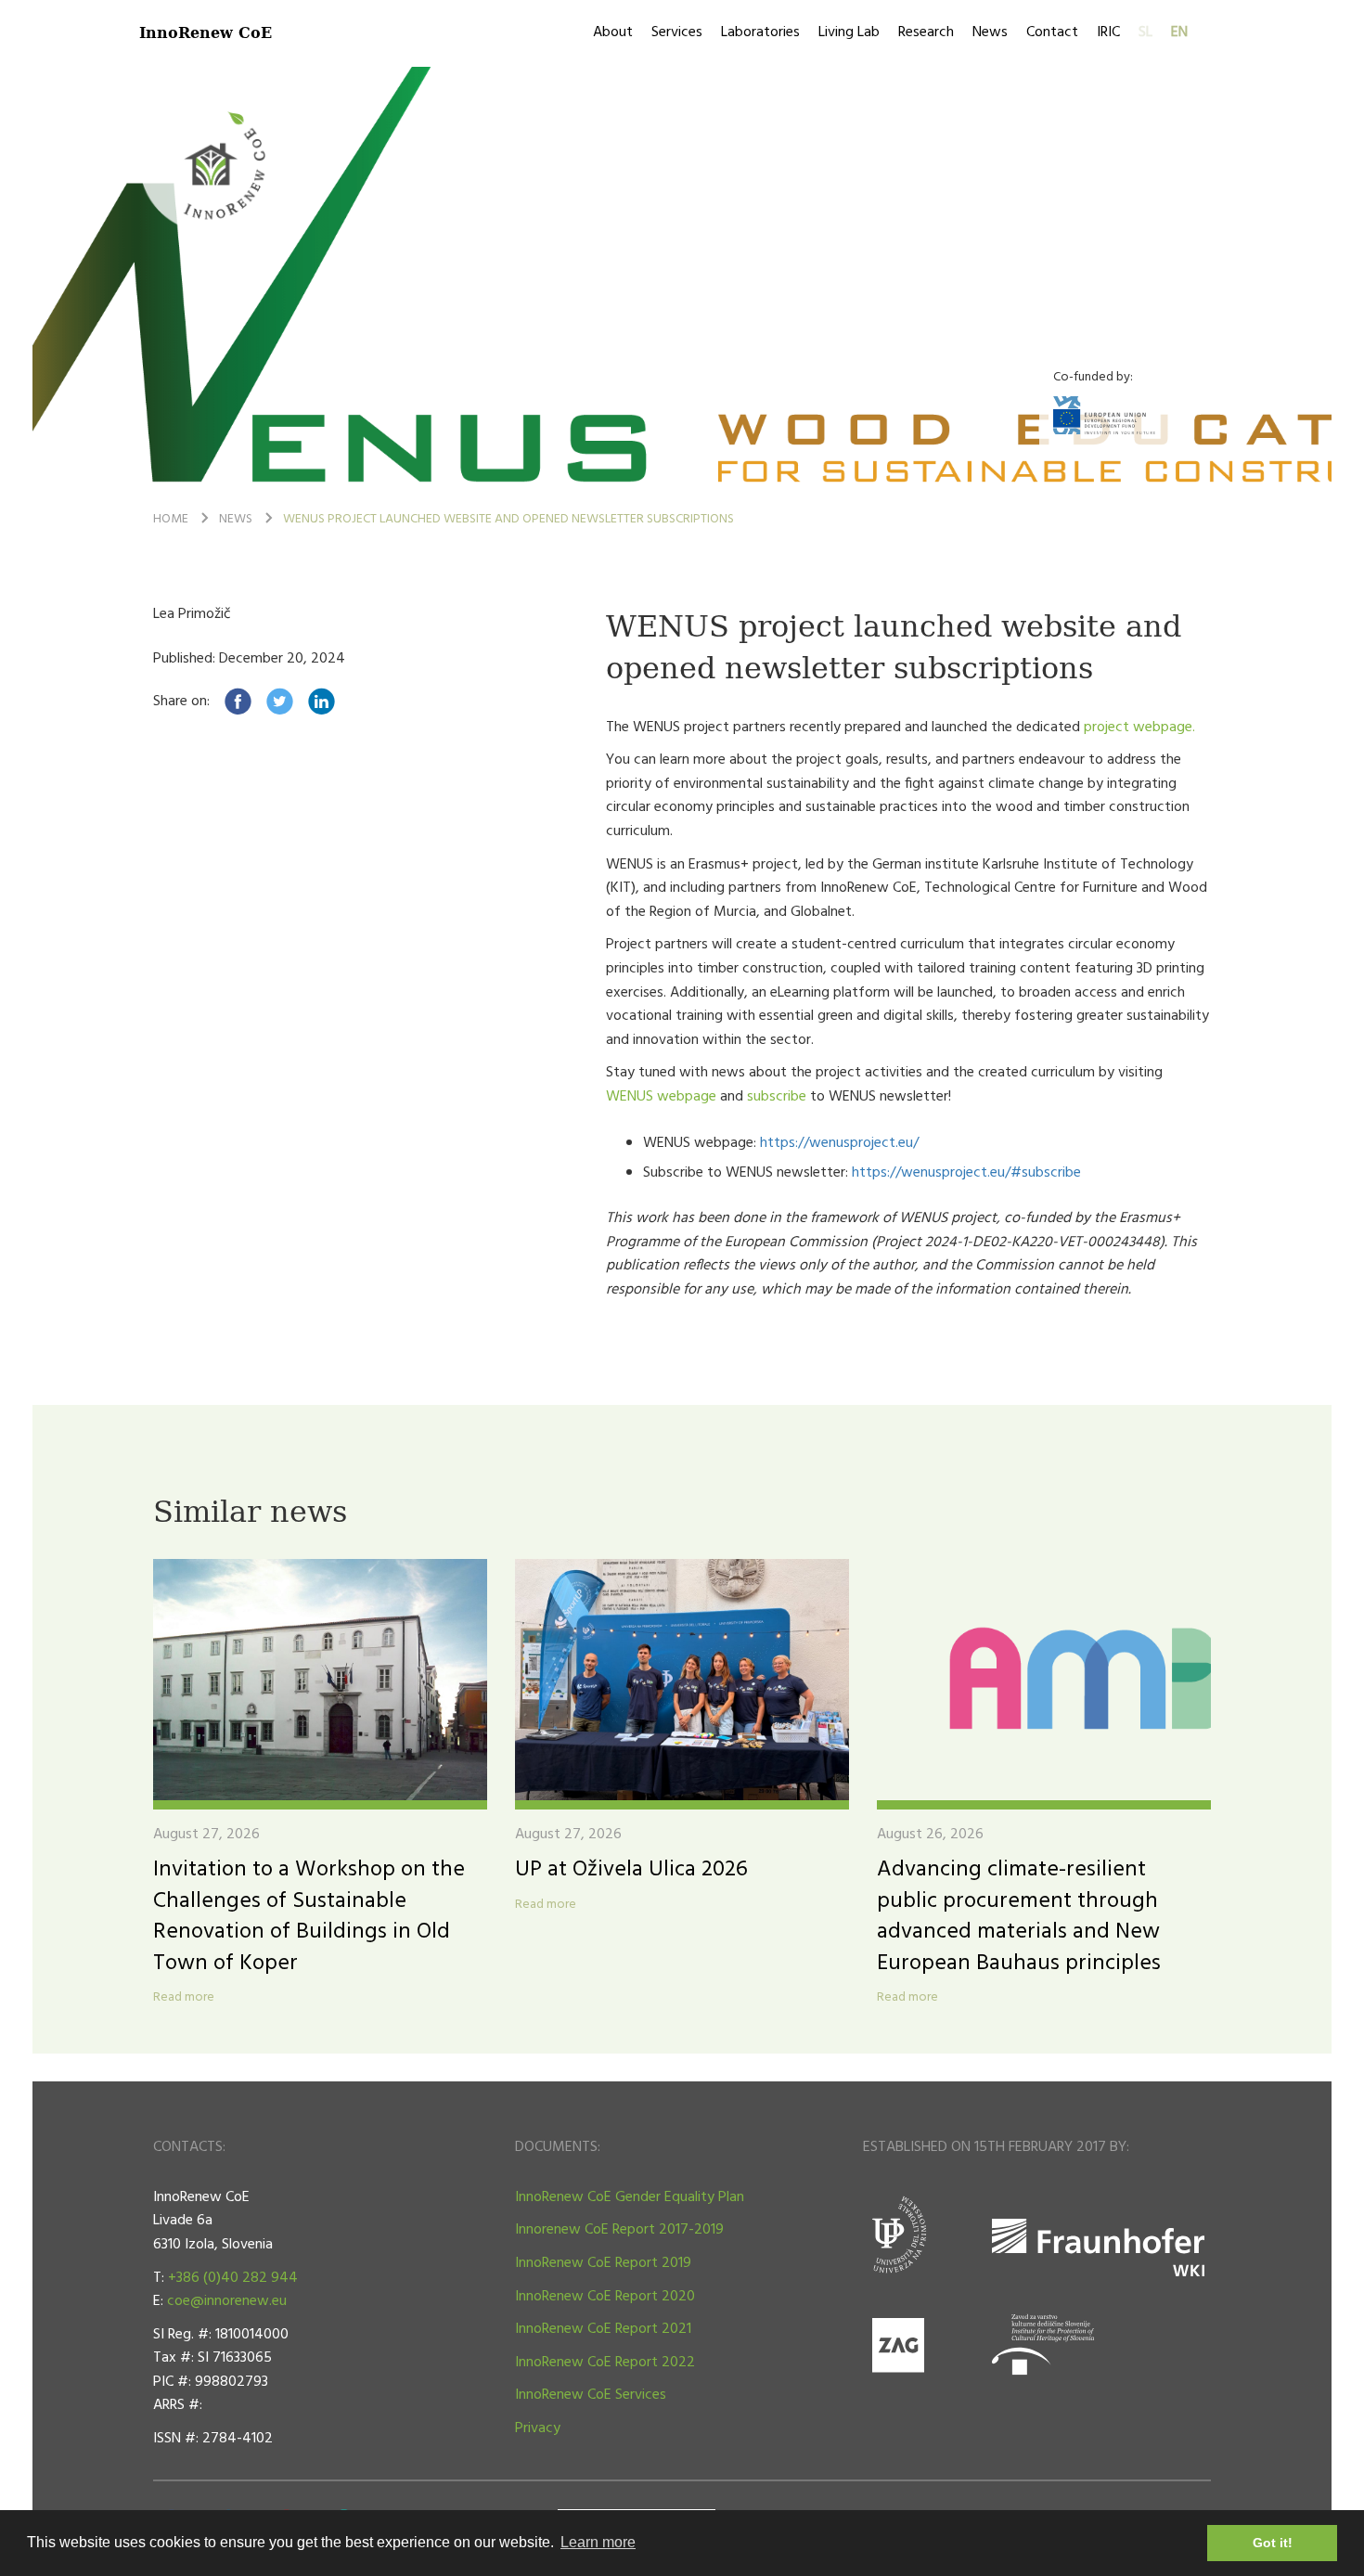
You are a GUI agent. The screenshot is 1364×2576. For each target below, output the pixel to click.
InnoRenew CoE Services (591, 2395)
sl (1145, 32)
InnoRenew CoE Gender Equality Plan (630, 2197)
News (990, 32)
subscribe (777, 1097)
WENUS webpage (661, 1097)
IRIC (1108, 32)
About (613, 32)
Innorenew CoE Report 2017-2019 (619, 2230)
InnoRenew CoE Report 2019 (603, 2263)
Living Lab (849, 32)
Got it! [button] (1273, 2543)
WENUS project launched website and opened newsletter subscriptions (508, 519)
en (1179, 32)
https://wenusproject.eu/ (839, 1143)
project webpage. (1139, 728)
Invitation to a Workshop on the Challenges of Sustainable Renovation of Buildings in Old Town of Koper (309, 1917)
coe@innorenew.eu (227, 2301)
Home (171, 519)
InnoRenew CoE (206, 32)
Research (926, 32)
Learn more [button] (598, 2542)
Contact (1052, 32)
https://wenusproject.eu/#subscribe (968, 1173)
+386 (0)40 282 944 (233, 2278)
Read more (184, 1998)
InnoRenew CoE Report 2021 (603, 2329)
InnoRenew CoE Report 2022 (605, 2363)
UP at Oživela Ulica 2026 (631, 1870)
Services (677, 32)
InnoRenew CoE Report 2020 (605, 2297)
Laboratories (760, 32)
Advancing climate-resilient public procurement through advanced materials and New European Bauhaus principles (1019, 1917)
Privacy (538, 2428)
